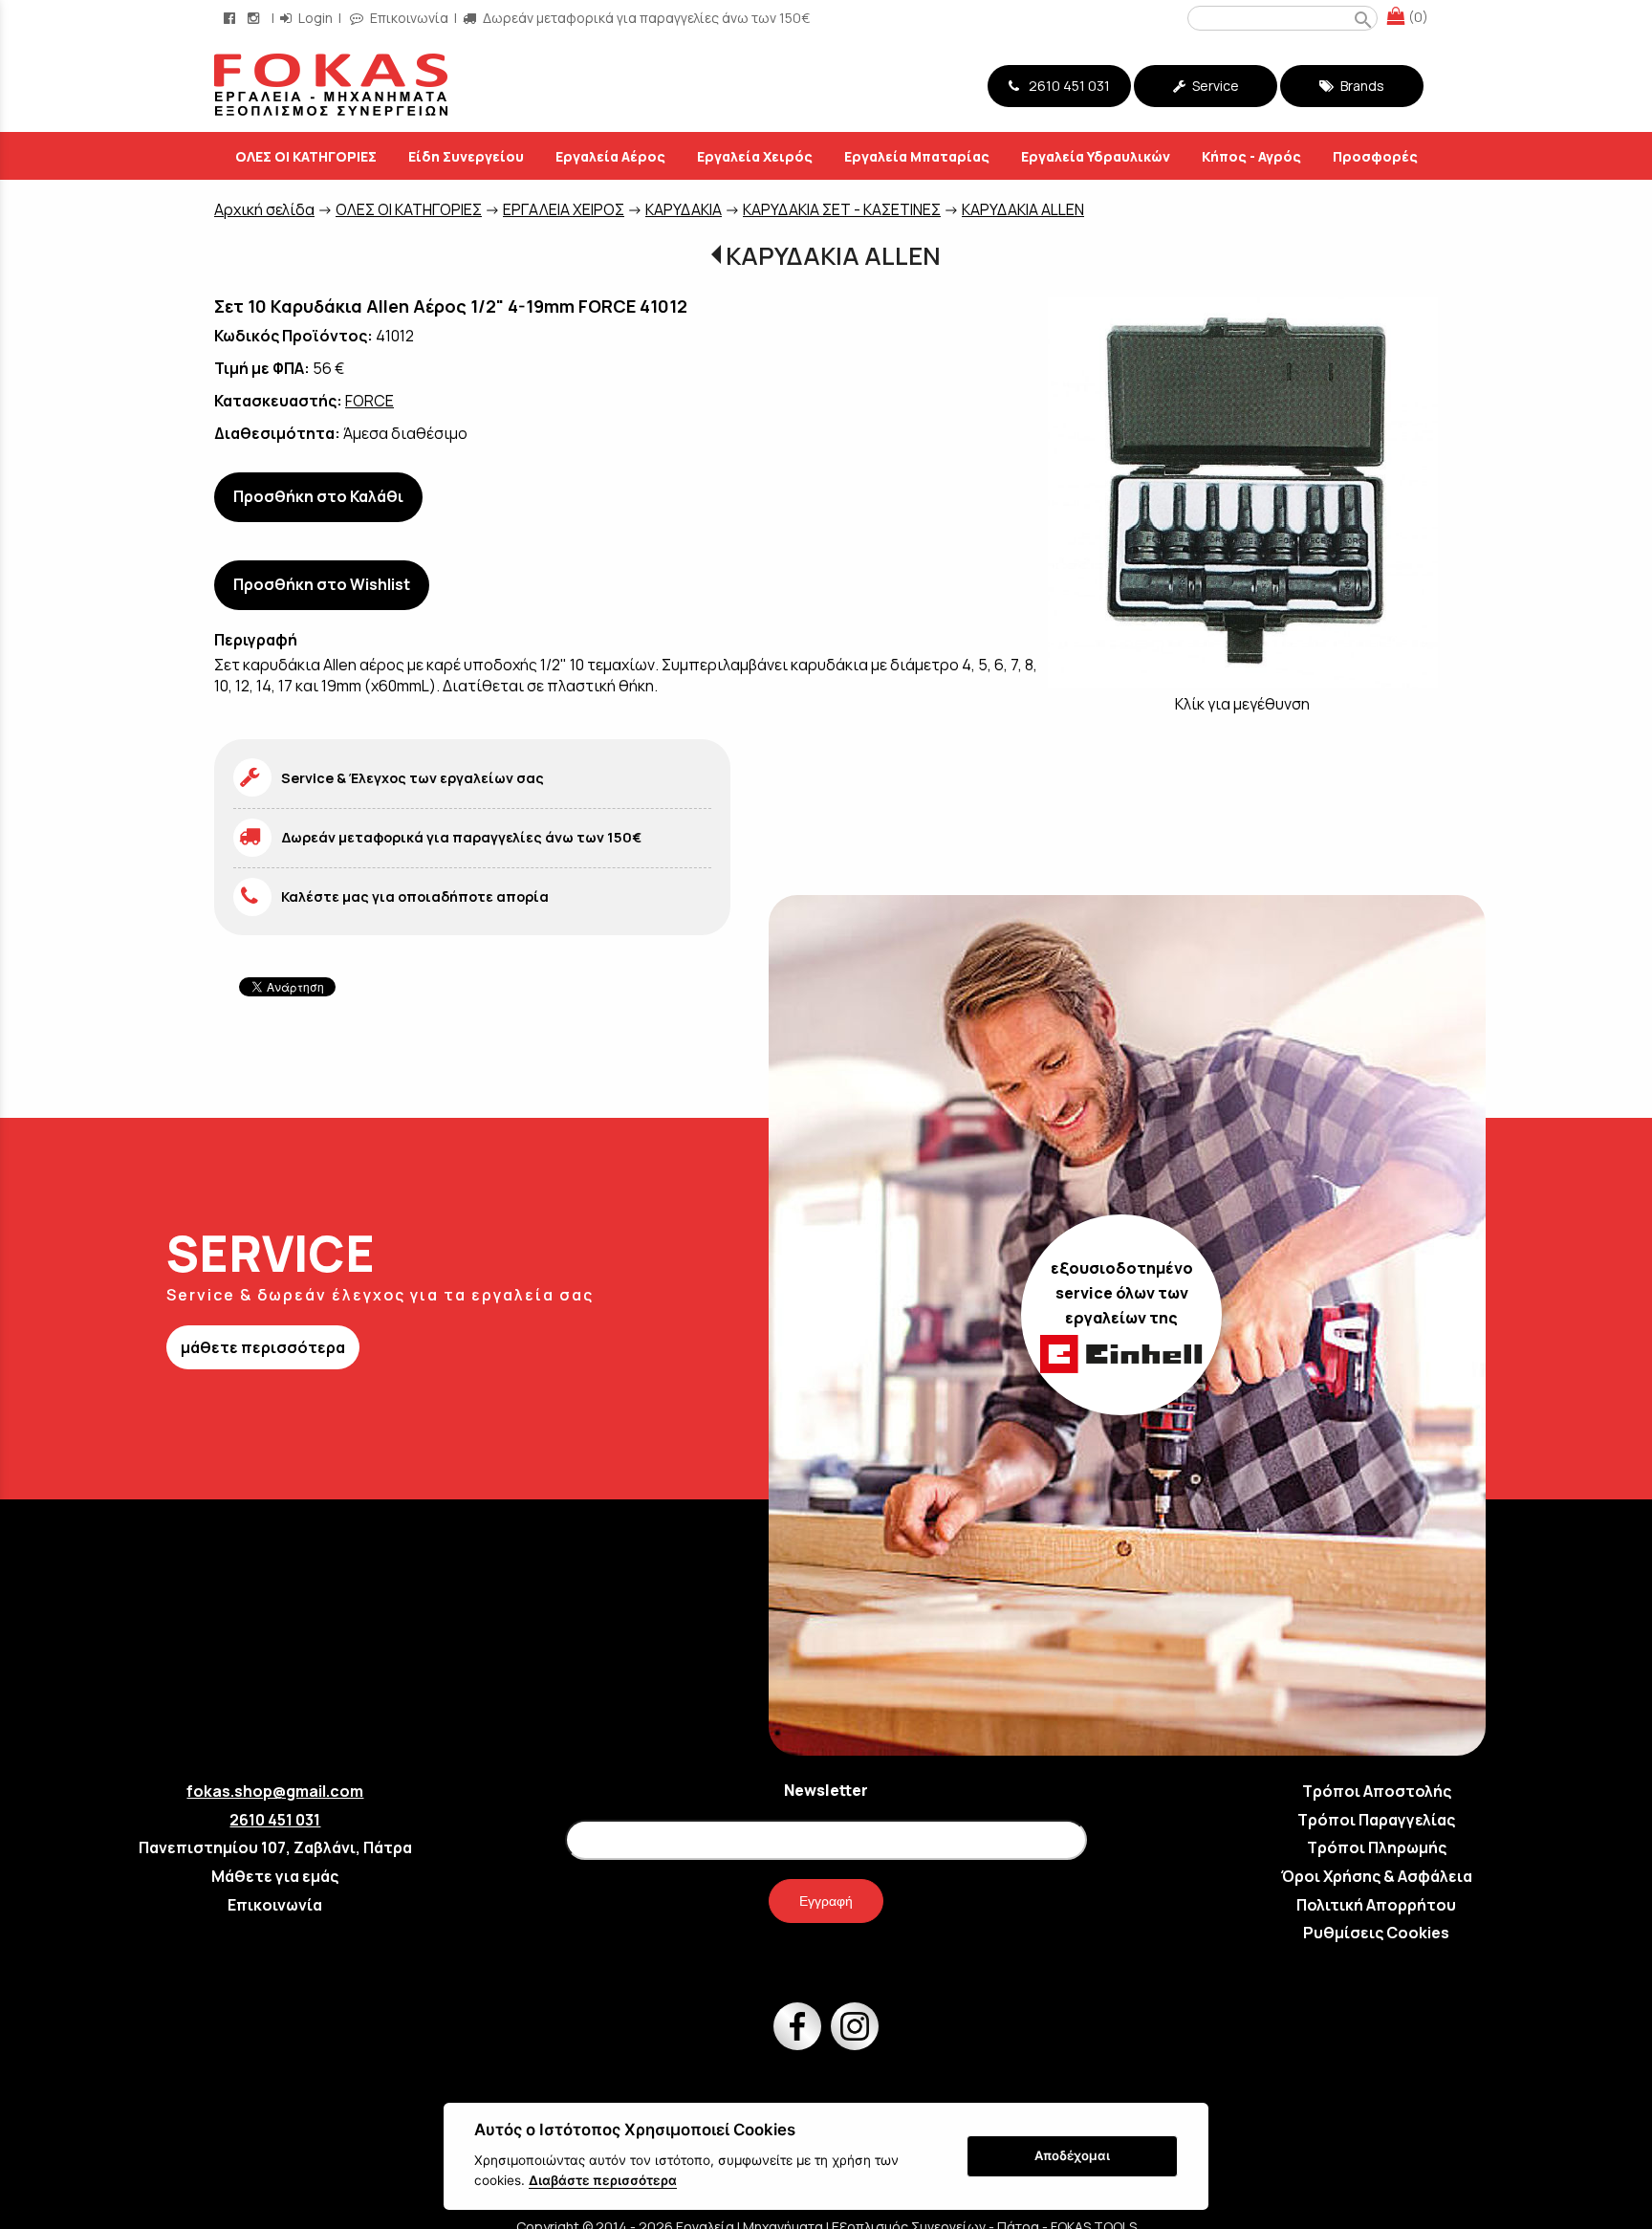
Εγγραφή (826, 1901)
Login (314, 18)
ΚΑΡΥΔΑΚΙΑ (684, 209)
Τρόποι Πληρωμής (1377, 1847)
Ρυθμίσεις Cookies (1376, 1933)
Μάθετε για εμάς (275, 1876)
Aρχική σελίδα (264, 209)
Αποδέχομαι (1072, 2155)
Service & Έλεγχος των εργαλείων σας (413, 778)
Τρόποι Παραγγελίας (1376, 1820)
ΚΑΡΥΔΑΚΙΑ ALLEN (1023, 209)
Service (1214, 86)
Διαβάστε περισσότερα (603, 2180)
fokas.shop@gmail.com (275, 1791)
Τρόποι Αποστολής (1377, 1791)
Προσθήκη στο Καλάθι (318, 496)
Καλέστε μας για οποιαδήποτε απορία (415, 896)
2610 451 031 (1066, 86)
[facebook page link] (231, 18)
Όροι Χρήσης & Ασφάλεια (1377, 1876)
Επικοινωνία (408, 18)
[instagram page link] (255, 18)
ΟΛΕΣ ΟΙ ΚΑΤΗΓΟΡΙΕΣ (409, 209)
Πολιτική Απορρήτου (1376, 1905)
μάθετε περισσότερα (263, 1347)
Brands (1361, 86)
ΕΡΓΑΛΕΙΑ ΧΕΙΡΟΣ (564, 209)
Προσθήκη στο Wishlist (322, 584)
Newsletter (826, 1790)
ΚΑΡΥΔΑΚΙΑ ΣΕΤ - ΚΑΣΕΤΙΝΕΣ (842, 209)
